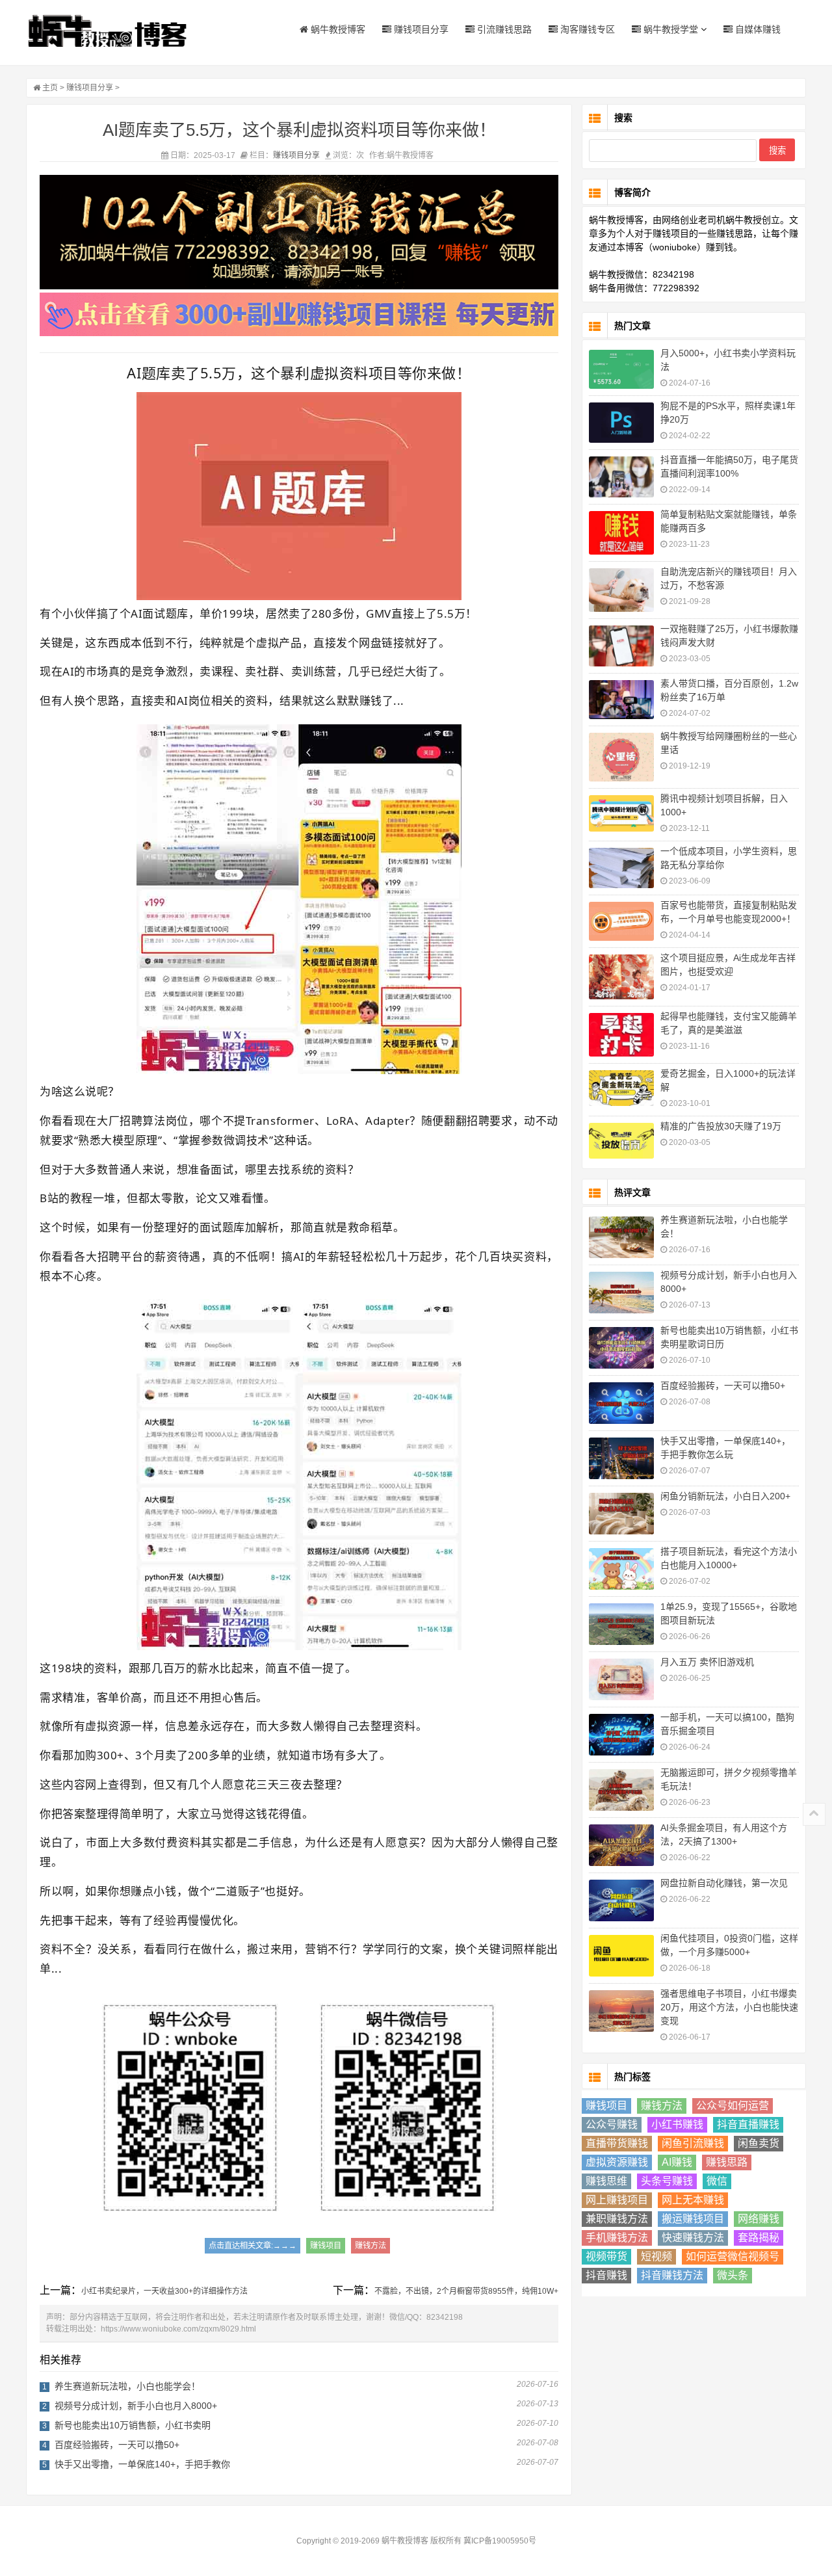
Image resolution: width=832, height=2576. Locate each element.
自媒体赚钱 (757, 29)
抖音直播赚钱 (748, 2124)
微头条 (733, 2275)
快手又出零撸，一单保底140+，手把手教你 (142, 2464)
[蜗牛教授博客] (107, 31)
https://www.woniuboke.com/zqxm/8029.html (178, 2329)
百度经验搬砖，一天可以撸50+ (117, 2445)
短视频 (656, 2256)
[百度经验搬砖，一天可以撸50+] (621, 1403)
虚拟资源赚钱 (617, 2162)
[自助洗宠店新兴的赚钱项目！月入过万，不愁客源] (621, 590)
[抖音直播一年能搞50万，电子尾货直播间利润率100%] (621, 477)
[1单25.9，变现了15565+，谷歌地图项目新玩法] (621, 1624)
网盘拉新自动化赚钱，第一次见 (724, 1883)
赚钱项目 (326, 2246)
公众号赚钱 (612, 2124)
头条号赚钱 (667, 2181)
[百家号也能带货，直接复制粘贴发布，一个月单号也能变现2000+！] (621, 921)
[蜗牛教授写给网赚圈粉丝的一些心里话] (621, 757)
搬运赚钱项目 (693, 2219)
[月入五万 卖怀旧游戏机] (621, 1679)
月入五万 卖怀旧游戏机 (707, 1662)
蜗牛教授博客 (337, 29)
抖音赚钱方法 (672, 2275)
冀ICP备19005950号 (500, 2541)
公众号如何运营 (733, 2106)
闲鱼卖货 (759, 2143)
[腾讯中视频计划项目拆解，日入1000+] (621, 814)
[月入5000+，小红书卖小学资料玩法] (621, 369)
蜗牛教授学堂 (669, 29)
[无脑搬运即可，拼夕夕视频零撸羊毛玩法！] (621, 1790)
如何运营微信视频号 (733, 2256)
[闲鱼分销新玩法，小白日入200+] (621, 1514)
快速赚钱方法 (693, 2238)
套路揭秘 (759, 2238)
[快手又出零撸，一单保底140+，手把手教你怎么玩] (621, 1458)
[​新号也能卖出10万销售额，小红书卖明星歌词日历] (621, 1348)
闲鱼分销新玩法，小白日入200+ (725, 1496)
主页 (50, 88)
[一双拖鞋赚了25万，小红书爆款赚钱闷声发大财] (621, 646)
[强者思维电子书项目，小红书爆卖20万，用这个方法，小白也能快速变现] (621, 2011)
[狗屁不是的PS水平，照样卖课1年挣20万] (621, 423)
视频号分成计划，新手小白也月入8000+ (136, 2406)
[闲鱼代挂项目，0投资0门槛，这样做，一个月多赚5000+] (621, 1956)
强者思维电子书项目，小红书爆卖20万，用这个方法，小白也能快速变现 (729, 2007)
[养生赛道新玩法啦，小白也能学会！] (621, 1237)
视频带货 (606, 2256)
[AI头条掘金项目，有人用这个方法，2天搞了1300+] (621, 1845)
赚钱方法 (370, 2246)
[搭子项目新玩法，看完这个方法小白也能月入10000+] (621, 1569)
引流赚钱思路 (503, 29)
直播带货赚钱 (617, 2143)
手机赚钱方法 (617, 2238)
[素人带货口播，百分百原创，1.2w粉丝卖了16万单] (621, 700)
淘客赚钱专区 (586, 29)
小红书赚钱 (677, 2124)
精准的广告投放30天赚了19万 (721, 1126)
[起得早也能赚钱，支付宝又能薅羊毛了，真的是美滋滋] (621, 1035)
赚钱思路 (727, 2162)
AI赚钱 (677, 2162)
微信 (717, 2181)
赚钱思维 (606, 2181)
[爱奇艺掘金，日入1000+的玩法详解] (621, 1088)
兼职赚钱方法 (617, 2219)
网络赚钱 (759, 2219)
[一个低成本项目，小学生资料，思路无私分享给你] (621, 868)
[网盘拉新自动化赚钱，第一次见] (621, 1900)
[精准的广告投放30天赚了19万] (621, 1141)
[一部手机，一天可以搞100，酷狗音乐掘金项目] (621, 1735)
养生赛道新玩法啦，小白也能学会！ (127, 2386)
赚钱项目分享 (420, 29)
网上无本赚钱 (693, 2200)
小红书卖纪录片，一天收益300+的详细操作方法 (164, 2291)
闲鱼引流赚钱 (693, 2143)
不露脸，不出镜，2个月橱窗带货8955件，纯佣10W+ (466, 2291)
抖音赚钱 (606, 2275)
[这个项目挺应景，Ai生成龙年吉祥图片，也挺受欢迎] (621, 977)
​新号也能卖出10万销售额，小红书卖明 (133, 2425)
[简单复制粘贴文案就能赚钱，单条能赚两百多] (621, 533)
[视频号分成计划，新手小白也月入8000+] (621, 1293)
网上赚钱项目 (617, 2200)
